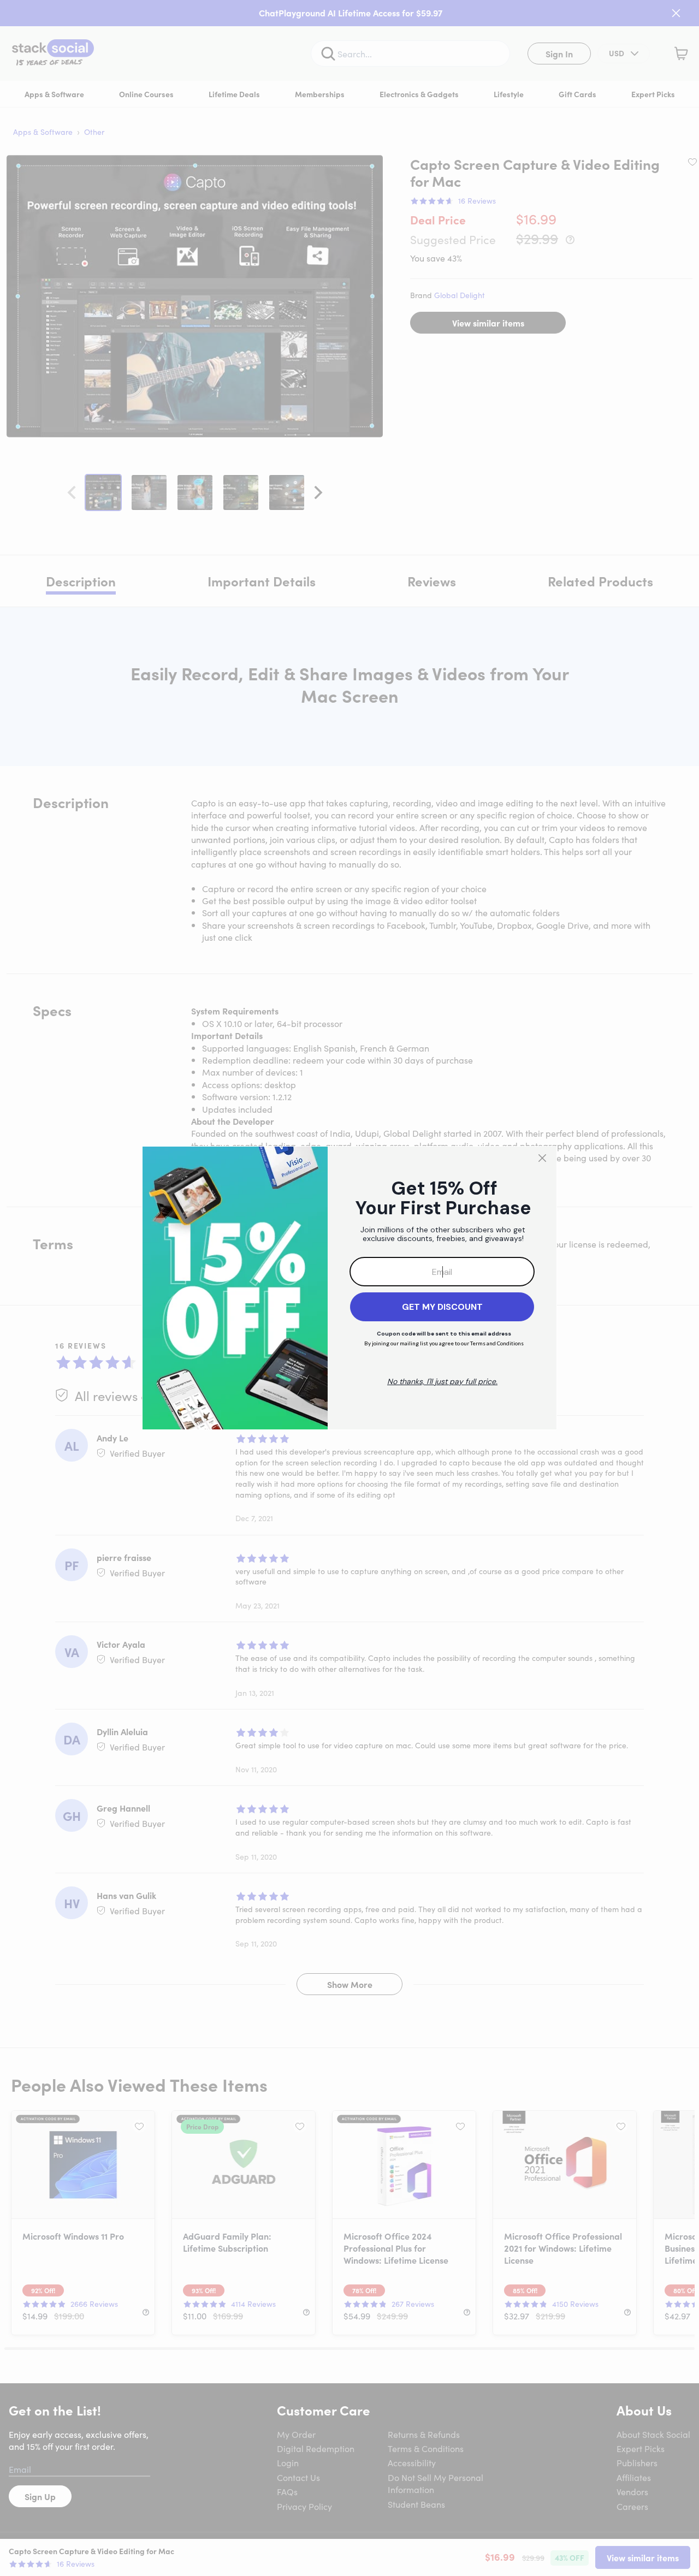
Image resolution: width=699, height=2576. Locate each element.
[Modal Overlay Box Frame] (349, 1288)
